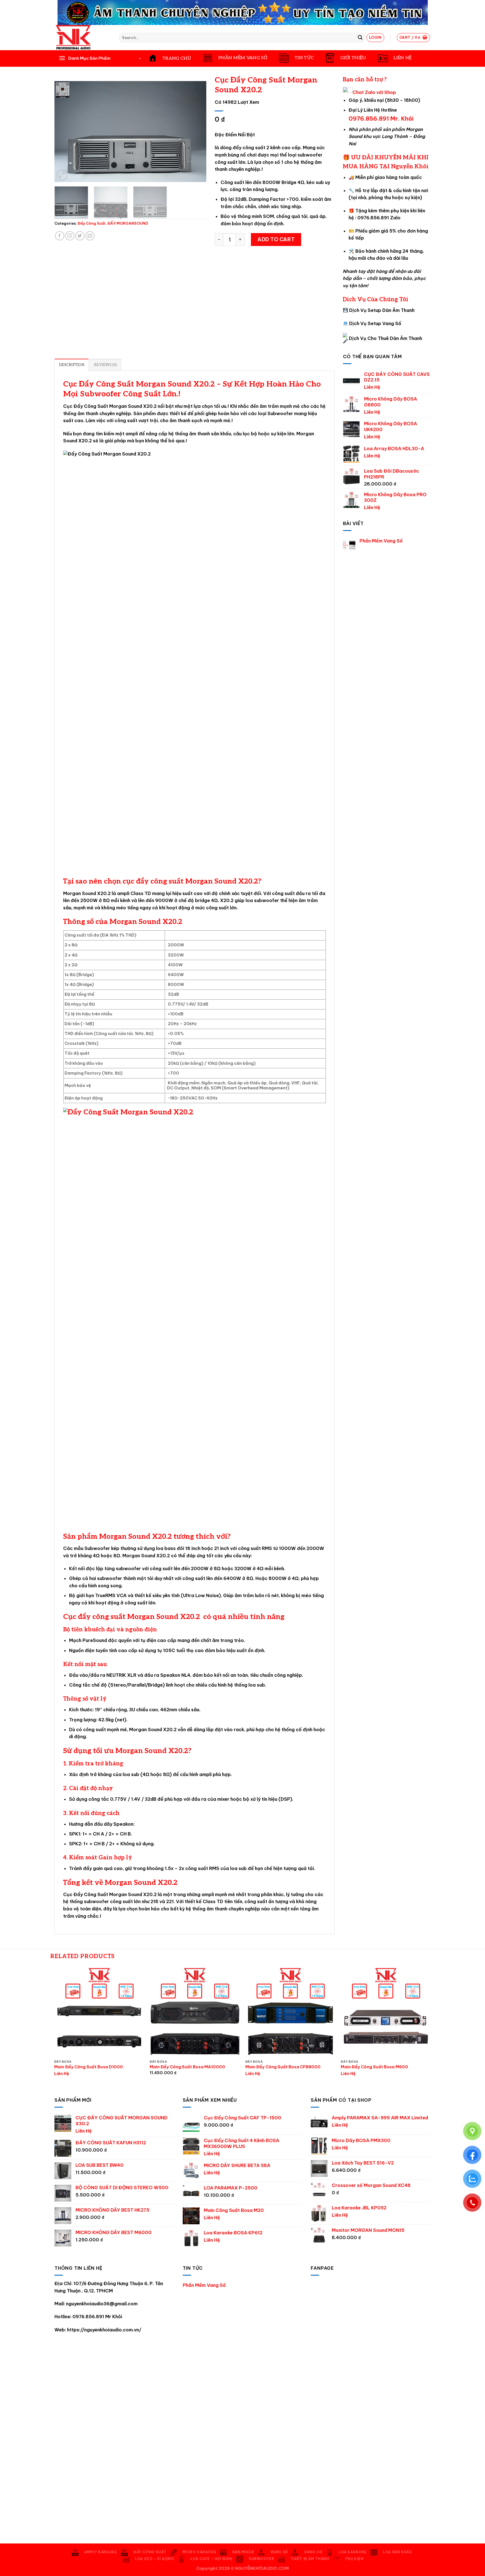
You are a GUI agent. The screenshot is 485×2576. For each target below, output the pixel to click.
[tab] (72, 365)
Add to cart (276, 239)
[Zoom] (62, 175)
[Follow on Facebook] (60, 236)
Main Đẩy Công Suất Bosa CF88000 (283, 2067)
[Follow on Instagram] (70, 236)
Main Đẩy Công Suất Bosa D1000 (89, 2067)
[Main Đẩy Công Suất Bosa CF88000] (290, 2012)
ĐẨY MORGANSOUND (128, 223)
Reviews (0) (105, 365)
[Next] (196, 132)
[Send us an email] (90, 236)
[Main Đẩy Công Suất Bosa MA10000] (195, 2012)
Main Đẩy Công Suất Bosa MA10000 (187, 2067)
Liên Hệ (372, 387)
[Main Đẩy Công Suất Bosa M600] (386, 2012)
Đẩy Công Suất (92, 223)
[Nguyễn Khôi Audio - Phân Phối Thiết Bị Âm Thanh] (83, 38)
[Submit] (360, 38)
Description (72, 365)
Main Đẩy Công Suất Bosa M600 (374, 2067)
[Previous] (65, 132)
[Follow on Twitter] (80, 236)
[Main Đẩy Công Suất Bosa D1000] (99, 2012)
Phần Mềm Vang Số (381, 541)
